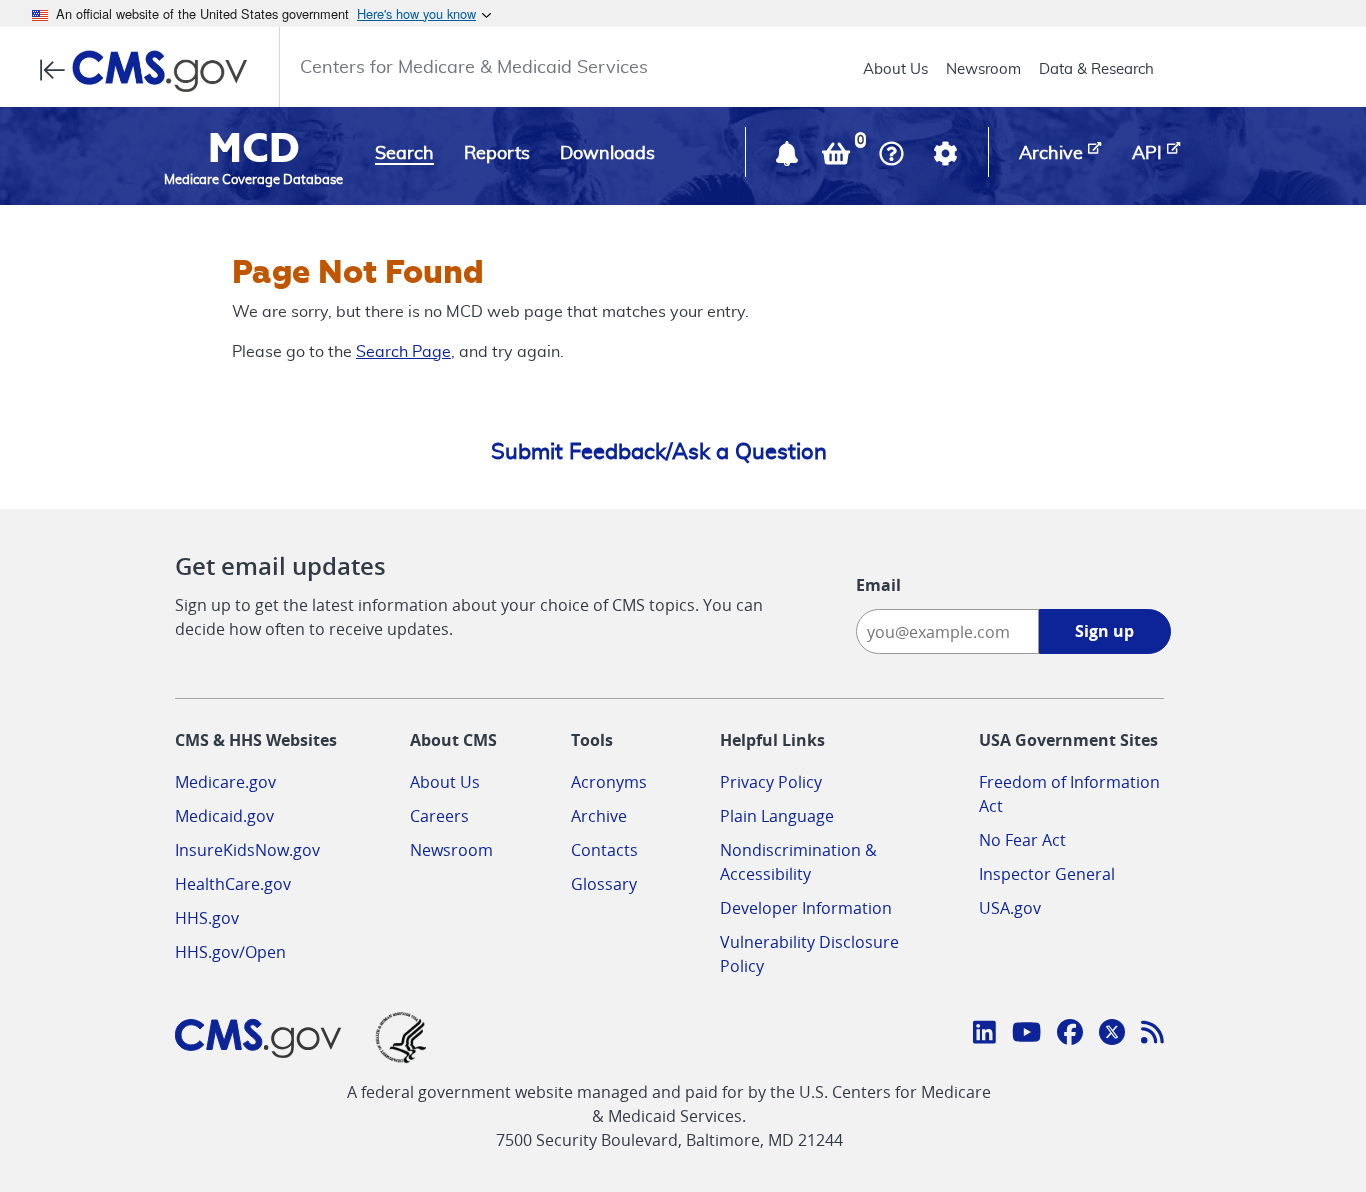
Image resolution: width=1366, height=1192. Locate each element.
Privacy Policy (771, 782)
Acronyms (609, 782)
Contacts (604, 850)
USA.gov (1010, 908)
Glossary (604, 884)
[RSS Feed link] (1152, 1035)
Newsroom (983, 69)
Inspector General (1047, 874)
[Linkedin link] (984, 1035)
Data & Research (1096, 69)
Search (404, 154)
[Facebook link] (1070, 1035)
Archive (599, 816)
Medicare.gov (225, 782)
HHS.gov (207, 918)
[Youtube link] (1026, 1035)
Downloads (607, 154)
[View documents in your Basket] (838, 158)
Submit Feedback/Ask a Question (659, 452)
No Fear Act (1022, 840)
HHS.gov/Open (230, 952)
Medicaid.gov (224, 816)
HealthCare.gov (233, 884)
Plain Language (777, 816)
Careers (439, 816)
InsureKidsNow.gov (247, 850)
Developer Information (806, 908)
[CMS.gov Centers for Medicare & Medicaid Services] (149, 71)
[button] (789, 158)
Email (878, 585)
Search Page (403, 352)
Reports (497, 154)
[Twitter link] (1112, 1035)
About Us (895, 69)
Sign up (1104, 631)
